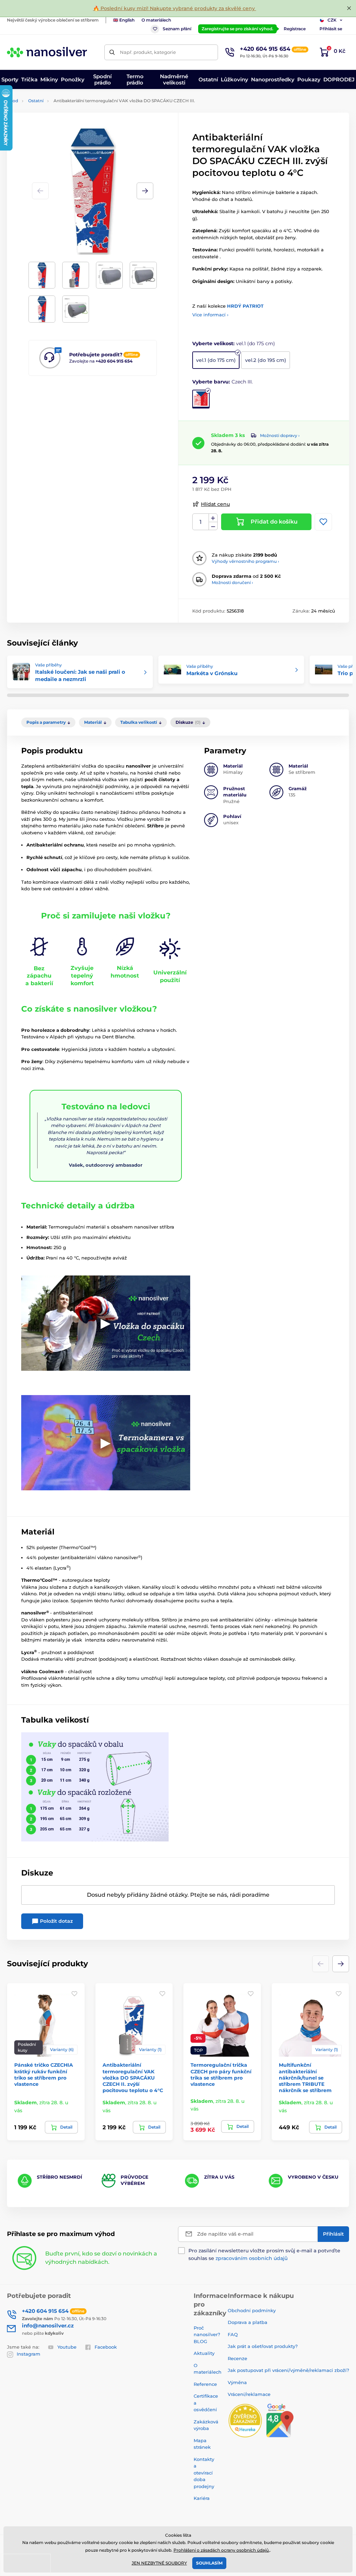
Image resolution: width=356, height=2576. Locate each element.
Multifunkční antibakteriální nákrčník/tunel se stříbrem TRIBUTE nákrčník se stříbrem (305, 2078)
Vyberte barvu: (222, 382)
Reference (205, 2384)
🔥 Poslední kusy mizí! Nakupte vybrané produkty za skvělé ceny (175, 8)
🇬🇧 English (124, 20)
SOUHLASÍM (209, 2563)
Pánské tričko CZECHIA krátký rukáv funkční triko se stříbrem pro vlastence (44, 2075)
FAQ (233, 2334)
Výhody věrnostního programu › (245, 561)
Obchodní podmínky (252, 2310)
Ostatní (36, 101)
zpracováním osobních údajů (252, 2258)
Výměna (237, 2382)
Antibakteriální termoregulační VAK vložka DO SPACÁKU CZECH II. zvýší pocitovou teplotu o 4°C (133, 2078)
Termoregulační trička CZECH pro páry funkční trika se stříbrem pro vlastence (221, 2075)
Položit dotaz (56, 1921)
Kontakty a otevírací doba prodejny (204, 2473)
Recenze (237, 2358)
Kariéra (202, 2498)
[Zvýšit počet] (213, 518)
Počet (201, 522)
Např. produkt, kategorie (148, 52)
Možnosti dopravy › (280, 435)
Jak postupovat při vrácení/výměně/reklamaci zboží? (288, 2370)
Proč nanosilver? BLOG (207, 2335)
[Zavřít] (349, 8)
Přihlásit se (331, 29)
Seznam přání (177, 29)
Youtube (67, 2347)
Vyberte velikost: (234, 343)
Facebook (106, 2347)
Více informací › (210, 315)
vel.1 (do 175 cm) (216, 360)
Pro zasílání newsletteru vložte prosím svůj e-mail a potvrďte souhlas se (264, 2254)
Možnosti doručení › (232, 582)
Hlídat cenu (215, 504)
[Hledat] (112, 52)
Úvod (13, 101)
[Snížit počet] (213, 526)
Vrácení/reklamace (249, 2394)
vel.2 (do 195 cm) (266, 360)
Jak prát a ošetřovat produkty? (263, 2346)
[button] (145, 191)
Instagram (29, 2354)
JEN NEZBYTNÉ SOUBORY (159, 2563)
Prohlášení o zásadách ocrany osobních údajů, (222, 2550)
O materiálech (156, 20)
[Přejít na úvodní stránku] (47, 52)
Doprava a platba (248, 2322)
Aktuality (204, 2353)
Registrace (295, 29)
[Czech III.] (201, 399)
